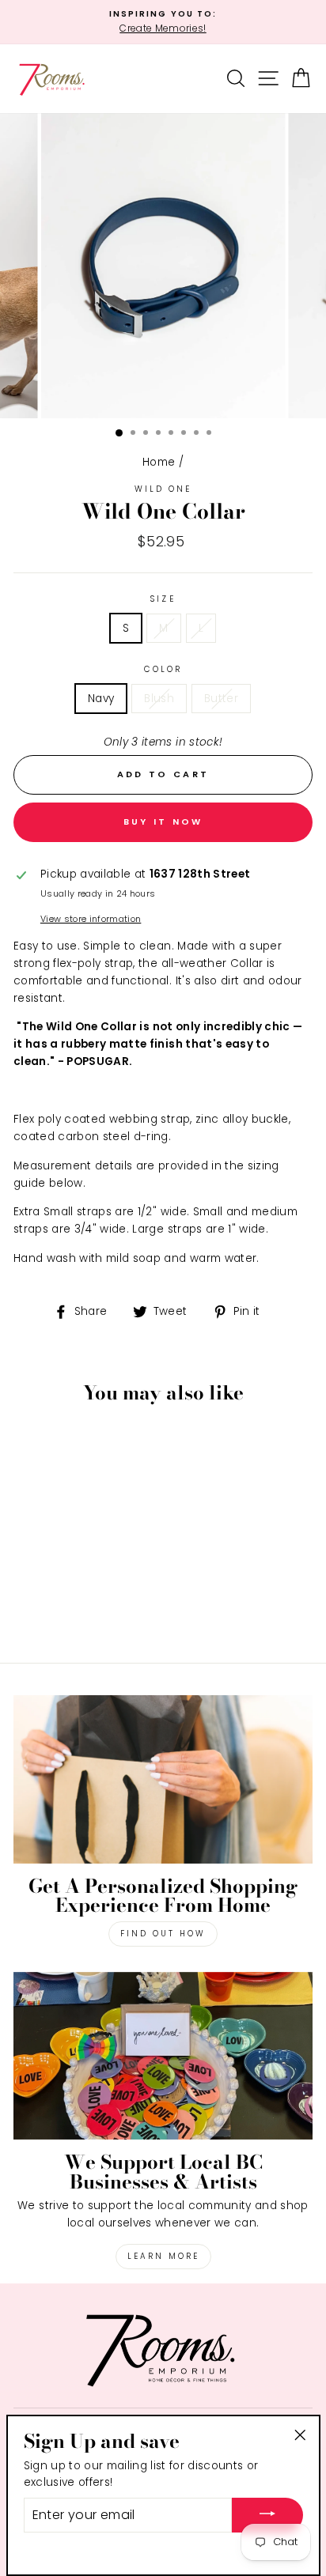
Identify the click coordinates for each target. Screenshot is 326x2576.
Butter (221, 699)
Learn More (163, 2256)
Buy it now (163, 822)
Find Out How (163, 1934)
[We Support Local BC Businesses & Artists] (163, 2056)
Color (163, 669)
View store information (91, 919)
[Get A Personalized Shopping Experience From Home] (163, 1779)
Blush (159, 699)
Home (159, 462)
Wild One (163, 489)
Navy (101, 699)
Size (163, 599)
